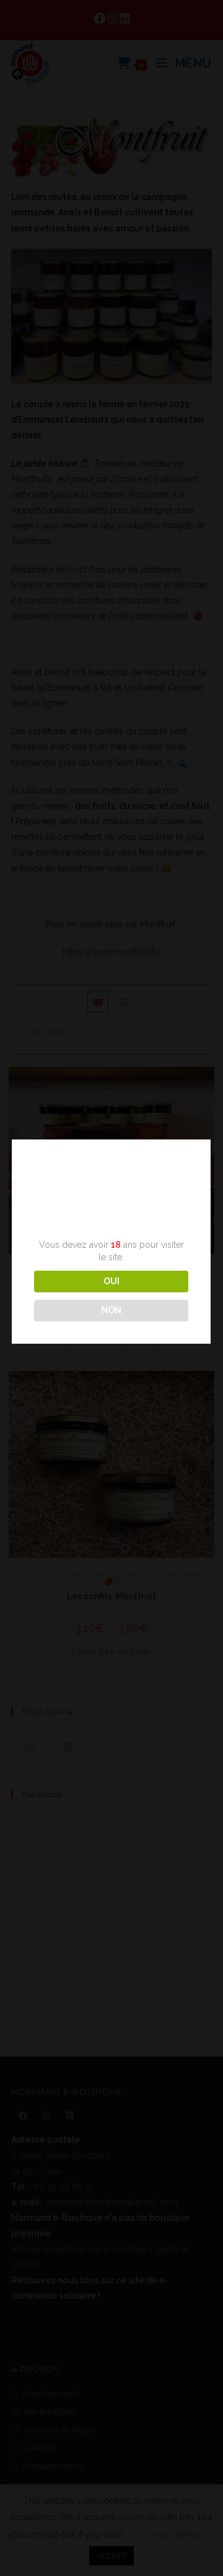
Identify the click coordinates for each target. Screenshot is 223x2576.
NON (111, 1310)
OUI (111, 1281)
